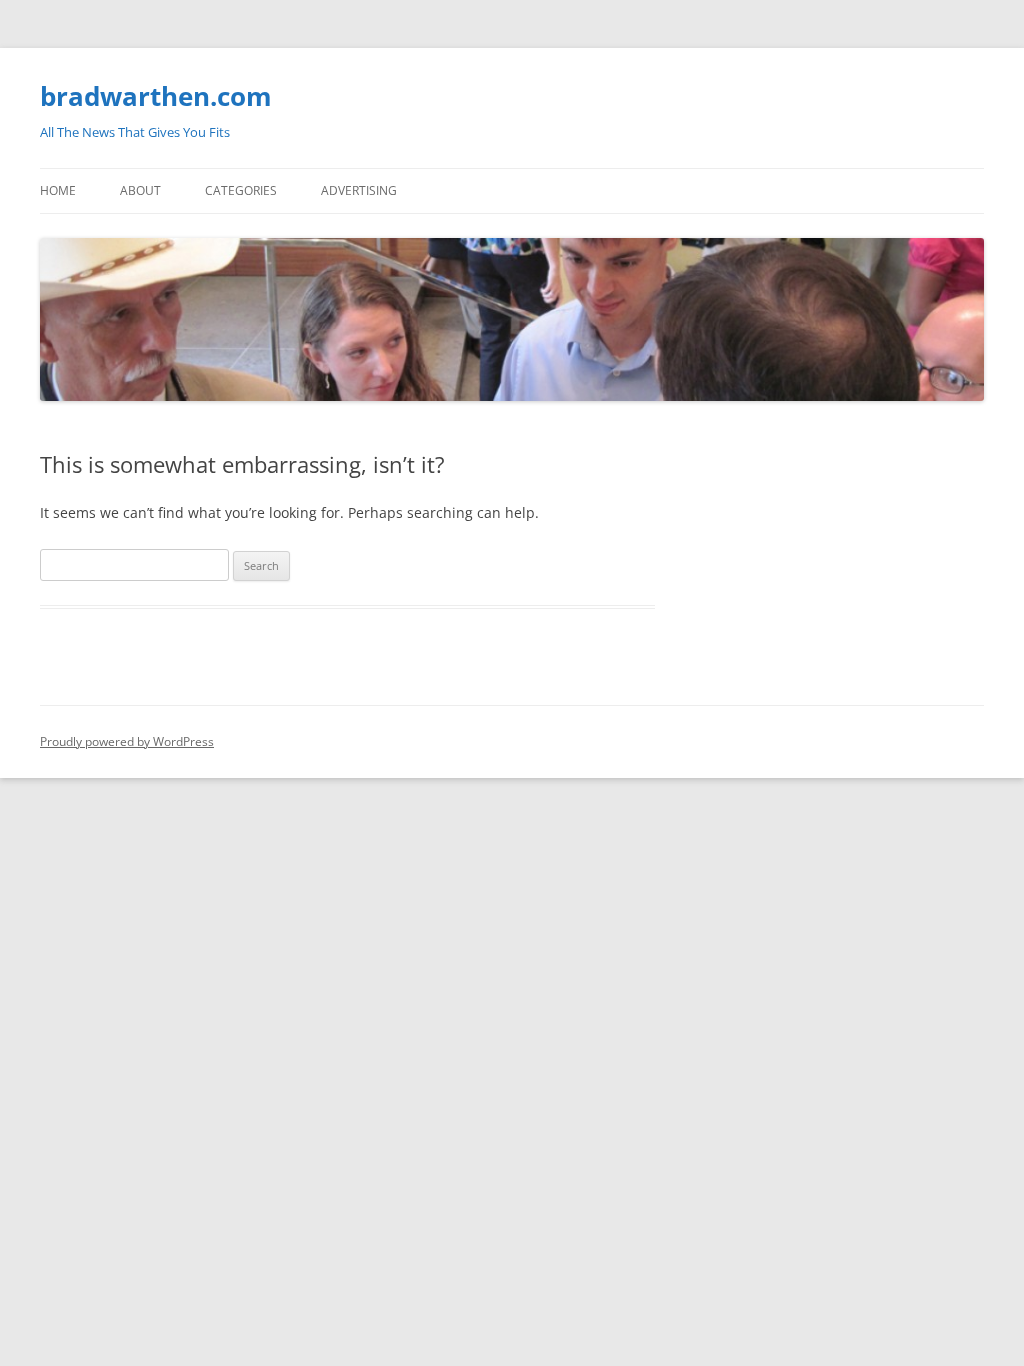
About (140, 190)
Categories (241, 190)
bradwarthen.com (156, 96)
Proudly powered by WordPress (127, 741)
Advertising (359, 190)
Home (58, 190)
